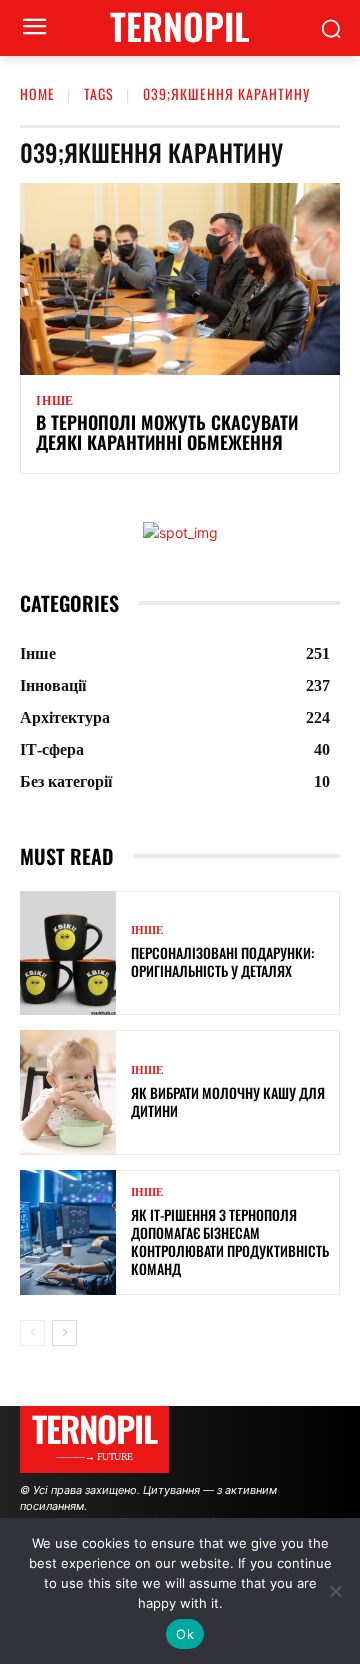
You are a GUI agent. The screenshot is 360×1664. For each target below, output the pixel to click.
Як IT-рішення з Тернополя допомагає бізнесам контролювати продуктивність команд (230, 1242)
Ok (185, 1634)
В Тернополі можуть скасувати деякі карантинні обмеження (167, 432)
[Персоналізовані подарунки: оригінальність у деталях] (68, 953)
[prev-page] (32, 1333)
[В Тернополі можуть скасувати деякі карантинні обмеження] (180, 279)
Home (37, 93)
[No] (335, 1591)
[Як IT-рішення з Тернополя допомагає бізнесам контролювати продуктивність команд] (68, 1232)
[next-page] (64, 1333)
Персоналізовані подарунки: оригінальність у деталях (222, 961)
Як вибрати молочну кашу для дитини (228, 1101)
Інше (55, 401)
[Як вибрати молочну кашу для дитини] (68, 1092)
